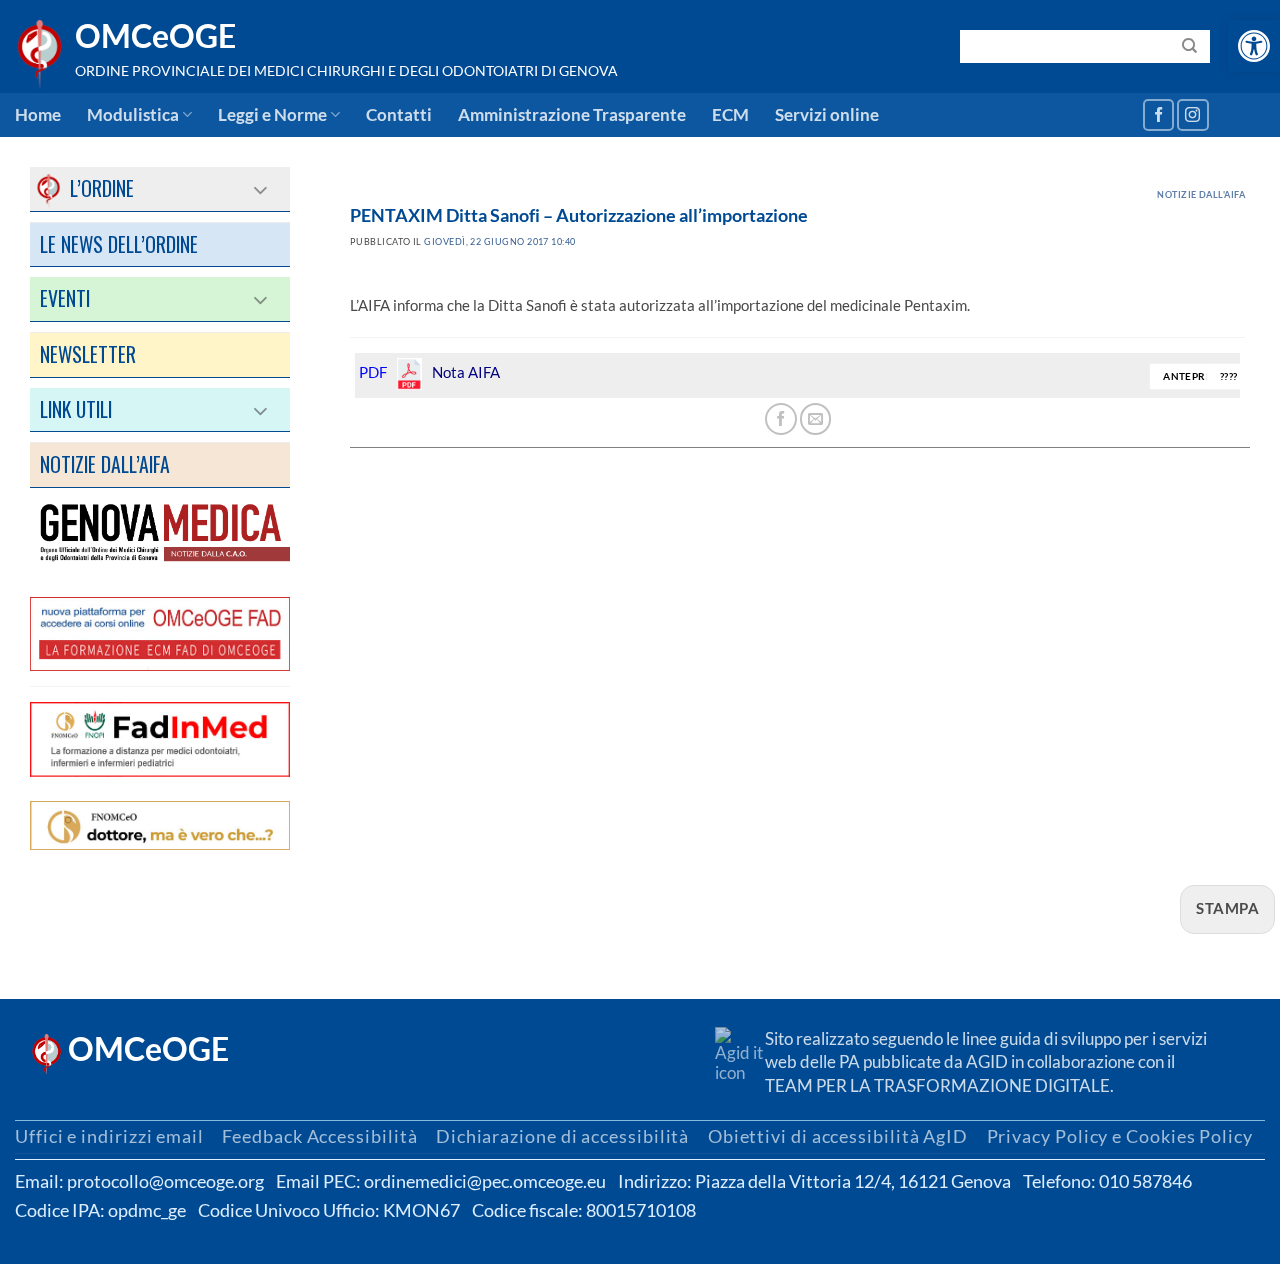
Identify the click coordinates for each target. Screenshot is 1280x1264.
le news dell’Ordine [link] (119, 244)
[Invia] (1190, 46)
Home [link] (38, 115)
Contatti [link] (399, 115)
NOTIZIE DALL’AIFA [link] (105, 464)
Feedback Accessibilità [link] (319, 1136)
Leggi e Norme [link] (272, 115)
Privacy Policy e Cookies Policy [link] (1120, 1136)
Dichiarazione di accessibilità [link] (562, 1136)
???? (1229, 376)
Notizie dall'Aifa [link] (1201, 194)
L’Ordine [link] (87, 188)
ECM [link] (730, 115)
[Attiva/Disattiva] (262, 189)
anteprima (1195, 376)
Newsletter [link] (88, 354)
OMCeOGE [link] (155, 36)
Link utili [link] (76, 409)
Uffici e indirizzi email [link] (109, 1136)
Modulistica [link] (133, 115)
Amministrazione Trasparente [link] (572, 115)
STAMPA (1227, 908)
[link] (1254, 46)
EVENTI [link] (65, 298)
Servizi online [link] (827, 115)
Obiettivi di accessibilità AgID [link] (838, 1136)
